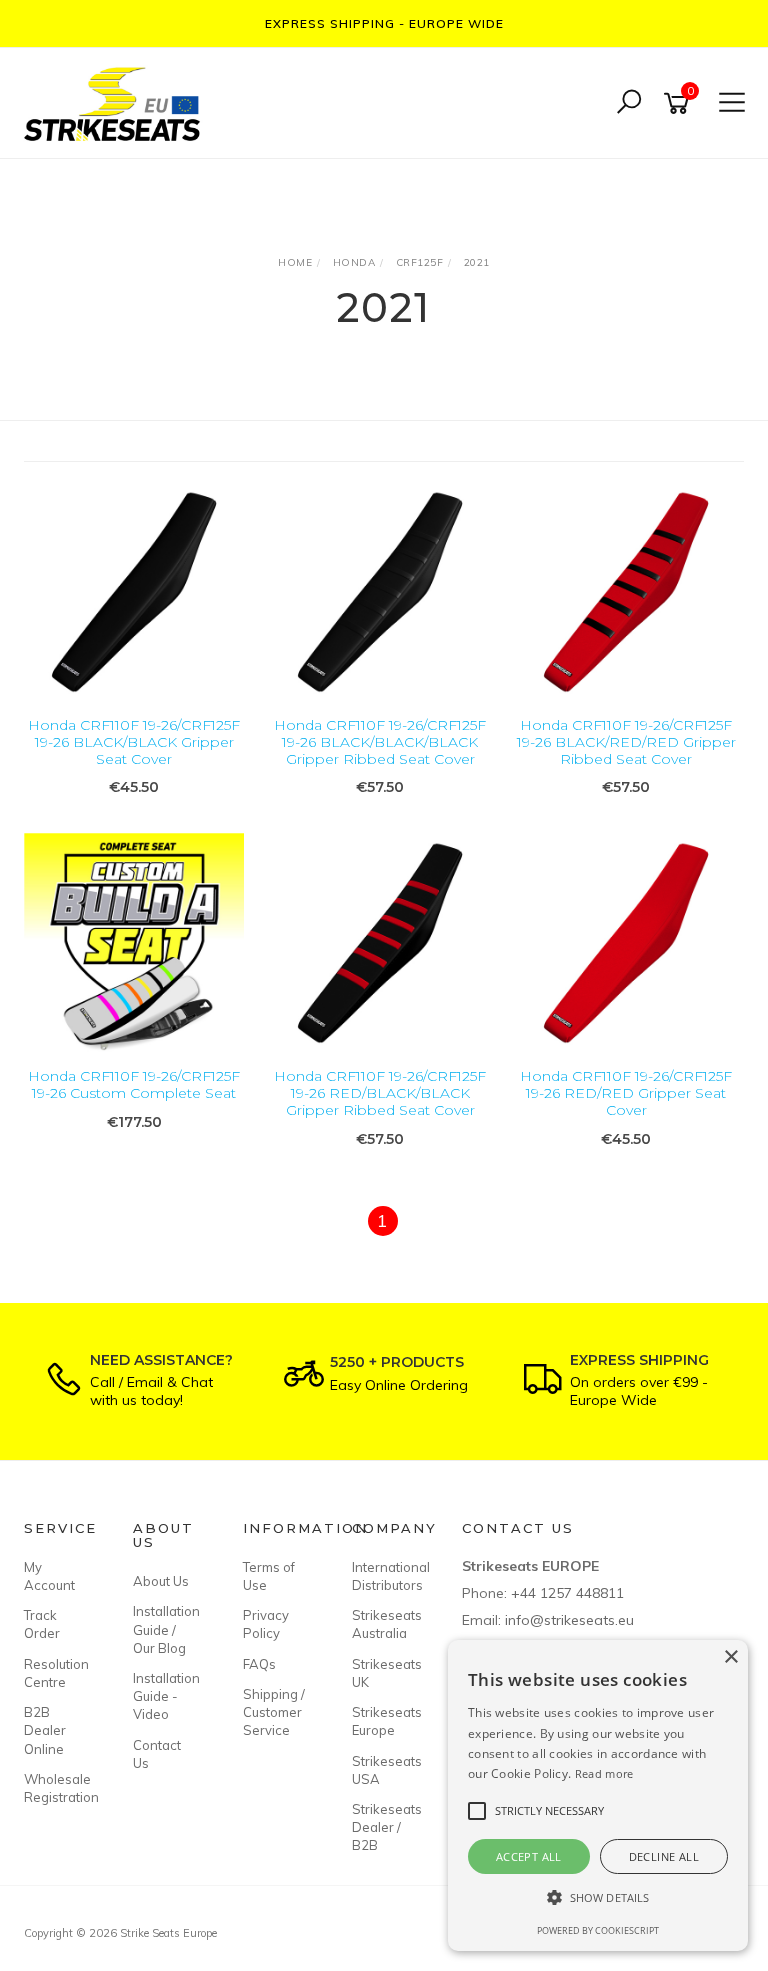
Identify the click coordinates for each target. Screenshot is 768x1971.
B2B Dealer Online (45, 1730)
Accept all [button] (529, 1856)
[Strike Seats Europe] (117, 101)
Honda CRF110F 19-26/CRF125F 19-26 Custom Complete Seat (134, 1084)
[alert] (598, 1795)
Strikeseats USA (384, 1770)
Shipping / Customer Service (274, 1712)
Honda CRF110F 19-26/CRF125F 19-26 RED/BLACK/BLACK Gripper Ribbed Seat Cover (380, 1093)
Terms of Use (269, 1576)
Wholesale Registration (56, 1788)
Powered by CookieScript (598, 1930)
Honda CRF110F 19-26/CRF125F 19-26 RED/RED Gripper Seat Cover (626, 1093)
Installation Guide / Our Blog (165, 1629)
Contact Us (157, 1754)
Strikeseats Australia (384, 1624)
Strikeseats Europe (384, 1721)
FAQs (259, 1664)
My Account (49, 1576)
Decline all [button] (664, 1856)
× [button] (730, 1657)
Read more (604, 1773)
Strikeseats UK (384, 1673)
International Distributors (384, 1576)
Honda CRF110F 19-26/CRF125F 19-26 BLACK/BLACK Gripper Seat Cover (134, 742)
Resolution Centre (56, 1673)
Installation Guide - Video (165, 1696)
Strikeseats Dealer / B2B (384, 1827)
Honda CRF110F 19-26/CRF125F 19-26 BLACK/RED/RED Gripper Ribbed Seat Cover (626, 742)
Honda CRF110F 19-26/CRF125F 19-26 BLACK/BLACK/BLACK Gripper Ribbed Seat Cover (380, 742)
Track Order (42, 1624)
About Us (161, 1581)
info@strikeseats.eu (569, 1620)
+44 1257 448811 (567, 1593)
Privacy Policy (266, 1624)
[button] (598, 1897)
